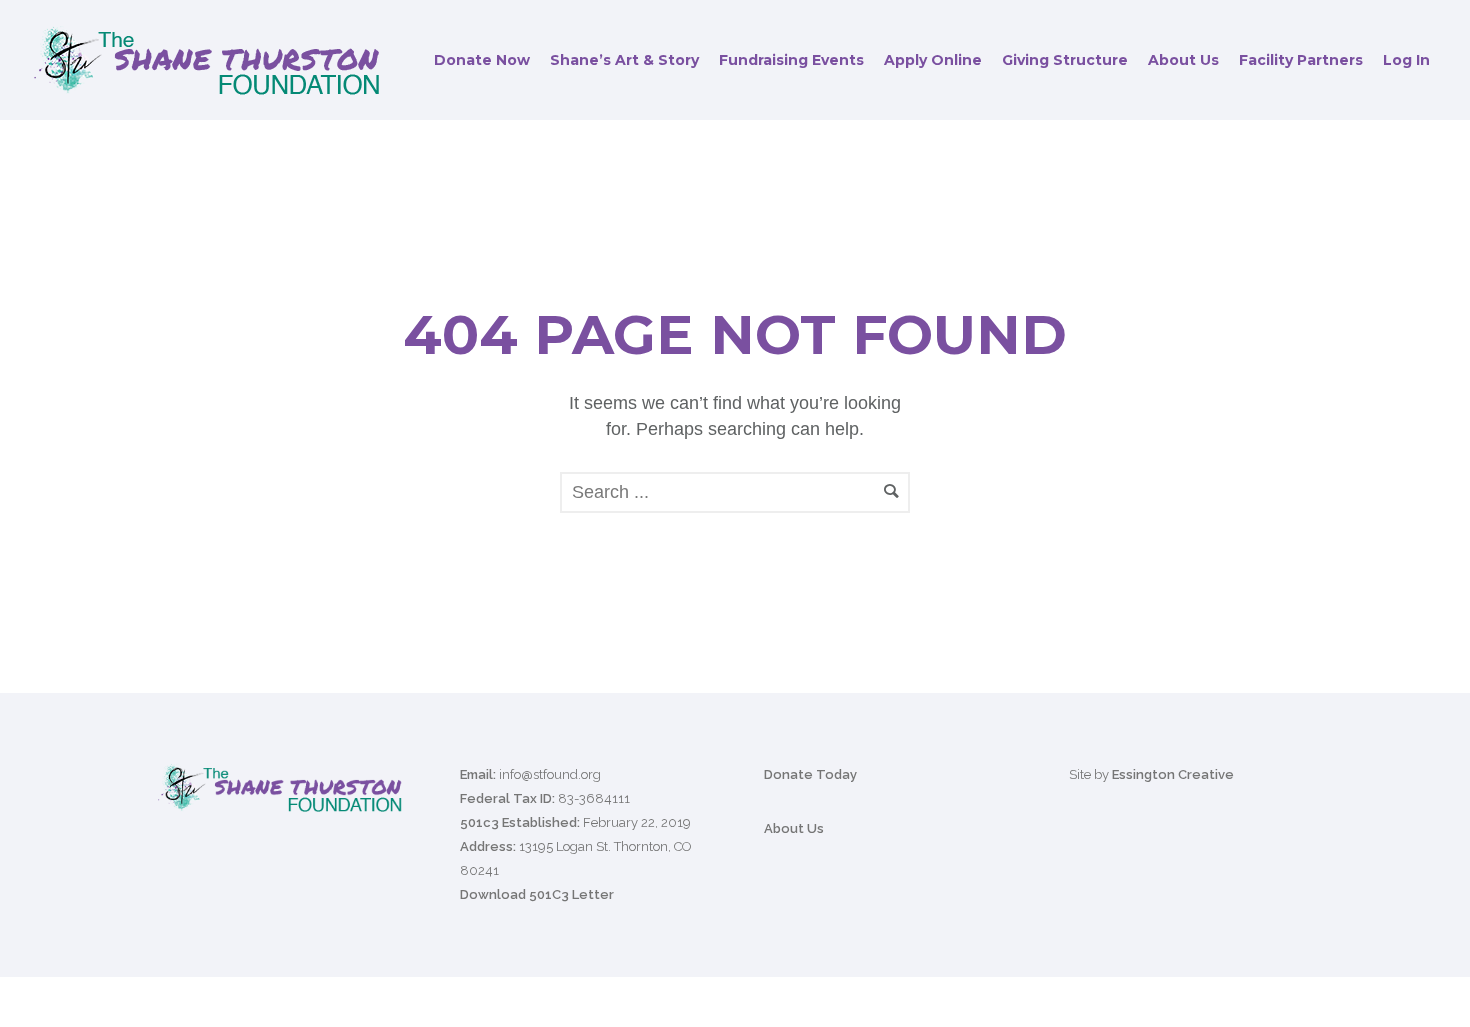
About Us (1183, 60)
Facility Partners (1301, 60)
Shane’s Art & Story (624, 60)
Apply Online (933, 60)
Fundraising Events (791, 60)
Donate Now (482, 60)
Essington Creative (1173, 774)
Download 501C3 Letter (537, 894)
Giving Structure (1065, 60)
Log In (1406, 60)
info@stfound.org (550, 774)
